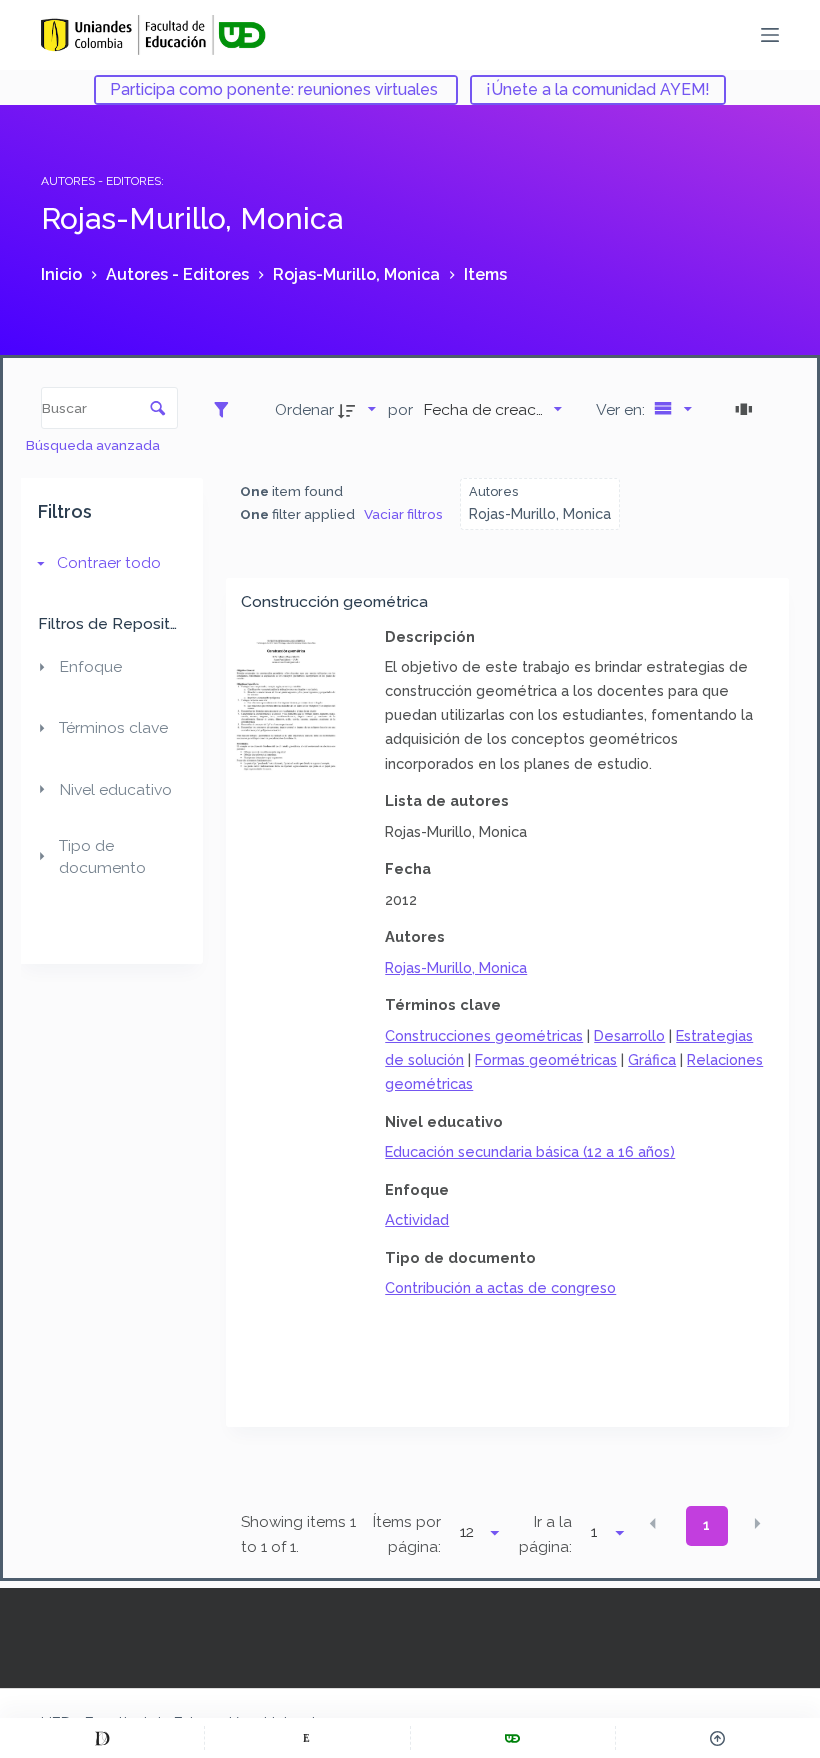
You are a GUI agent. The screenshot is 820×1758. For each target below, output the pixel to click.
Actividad (417, 1219)
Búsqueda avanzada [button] (94, 445)
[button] (653, 1524)
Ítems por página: (407, 1534)
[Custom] (102, 1738)
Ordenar (304, 409)
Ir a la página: (545, 1534)
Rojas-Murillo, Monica (456, 967)
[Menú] (770, 35)
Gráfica (652, 1059)
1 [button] (706, 1525)
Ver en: (622, 409)
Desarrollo (629, 1035)
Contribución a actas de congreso (500, 1287)
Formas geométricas (546, 1059)
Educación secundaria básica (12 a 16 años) (530, 1151)
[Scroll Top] (718, 1738)
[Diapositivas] (747, 409)
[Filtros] (226, 409)
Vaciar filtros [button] (403, 514)
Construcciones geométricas (484, 1035)
